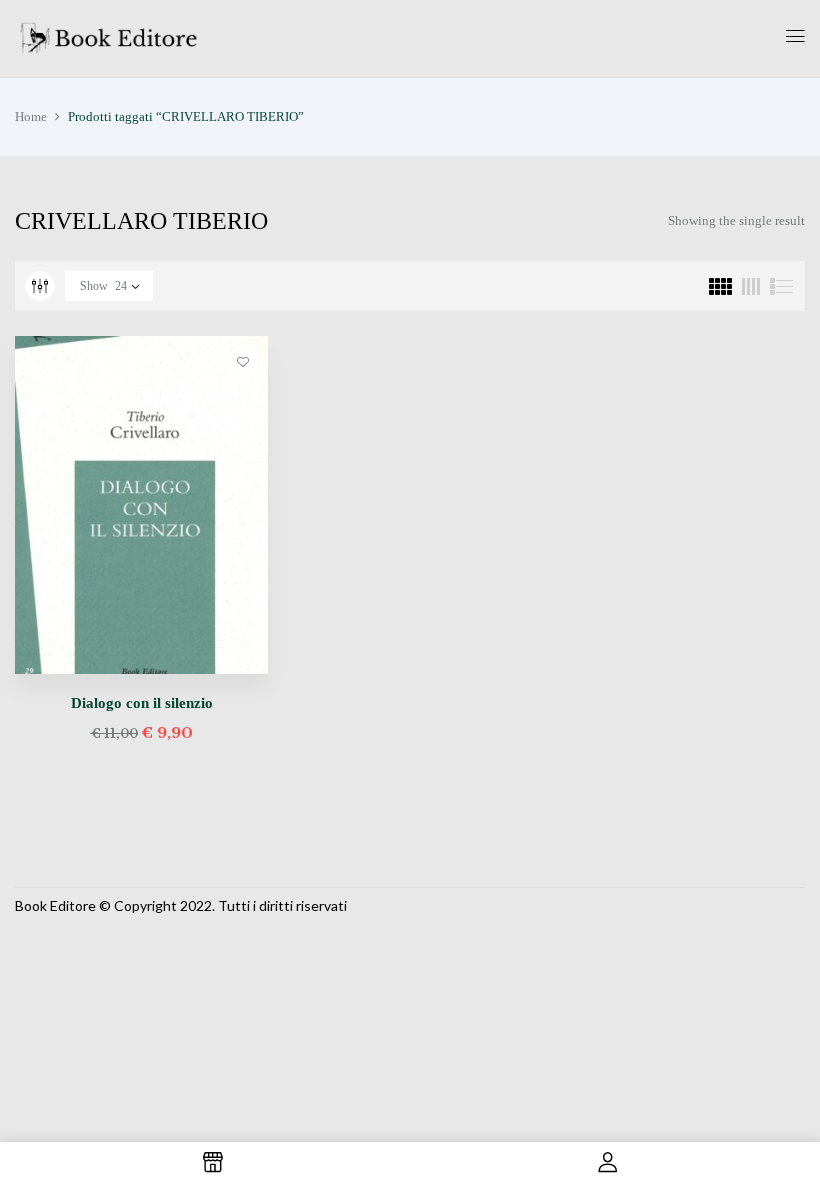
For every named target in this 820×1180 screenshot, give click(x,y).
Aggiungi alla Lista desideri (243, 361)
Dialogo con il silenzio (142, 703)
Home (31, 116)
